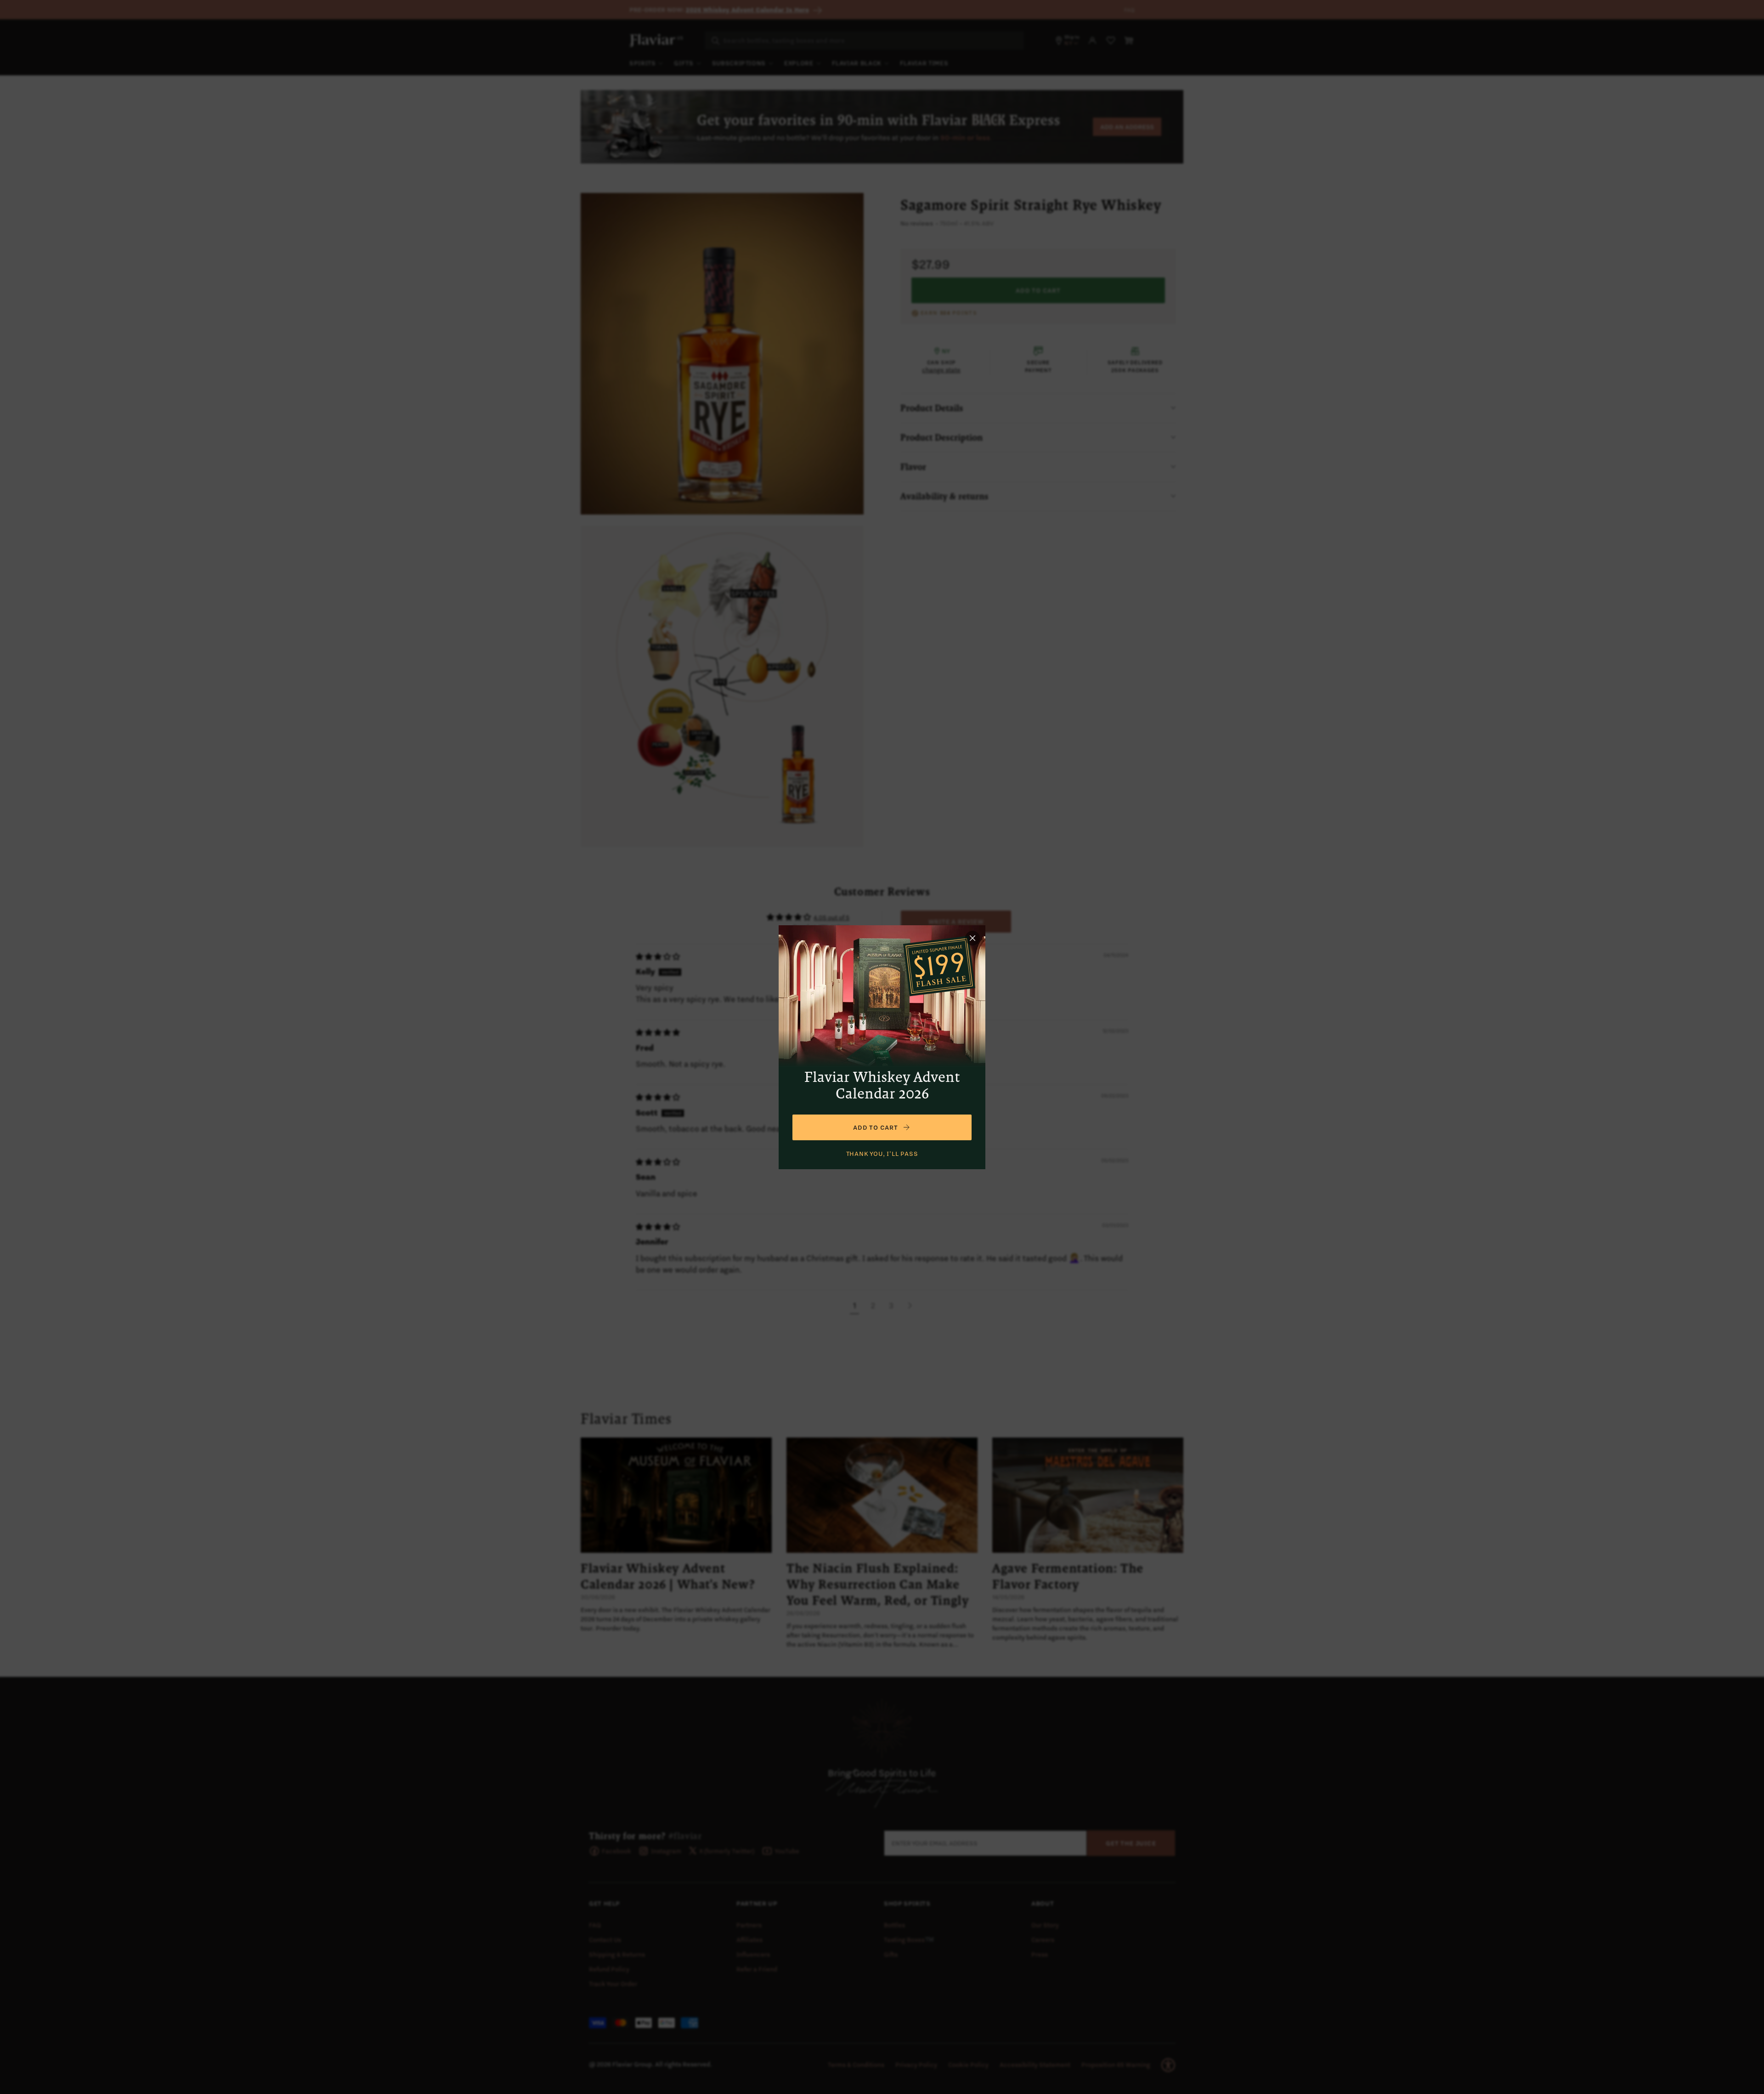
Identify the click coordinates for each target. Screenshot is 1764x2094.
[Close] (972, 938)
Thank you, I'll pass (882, 1154)
